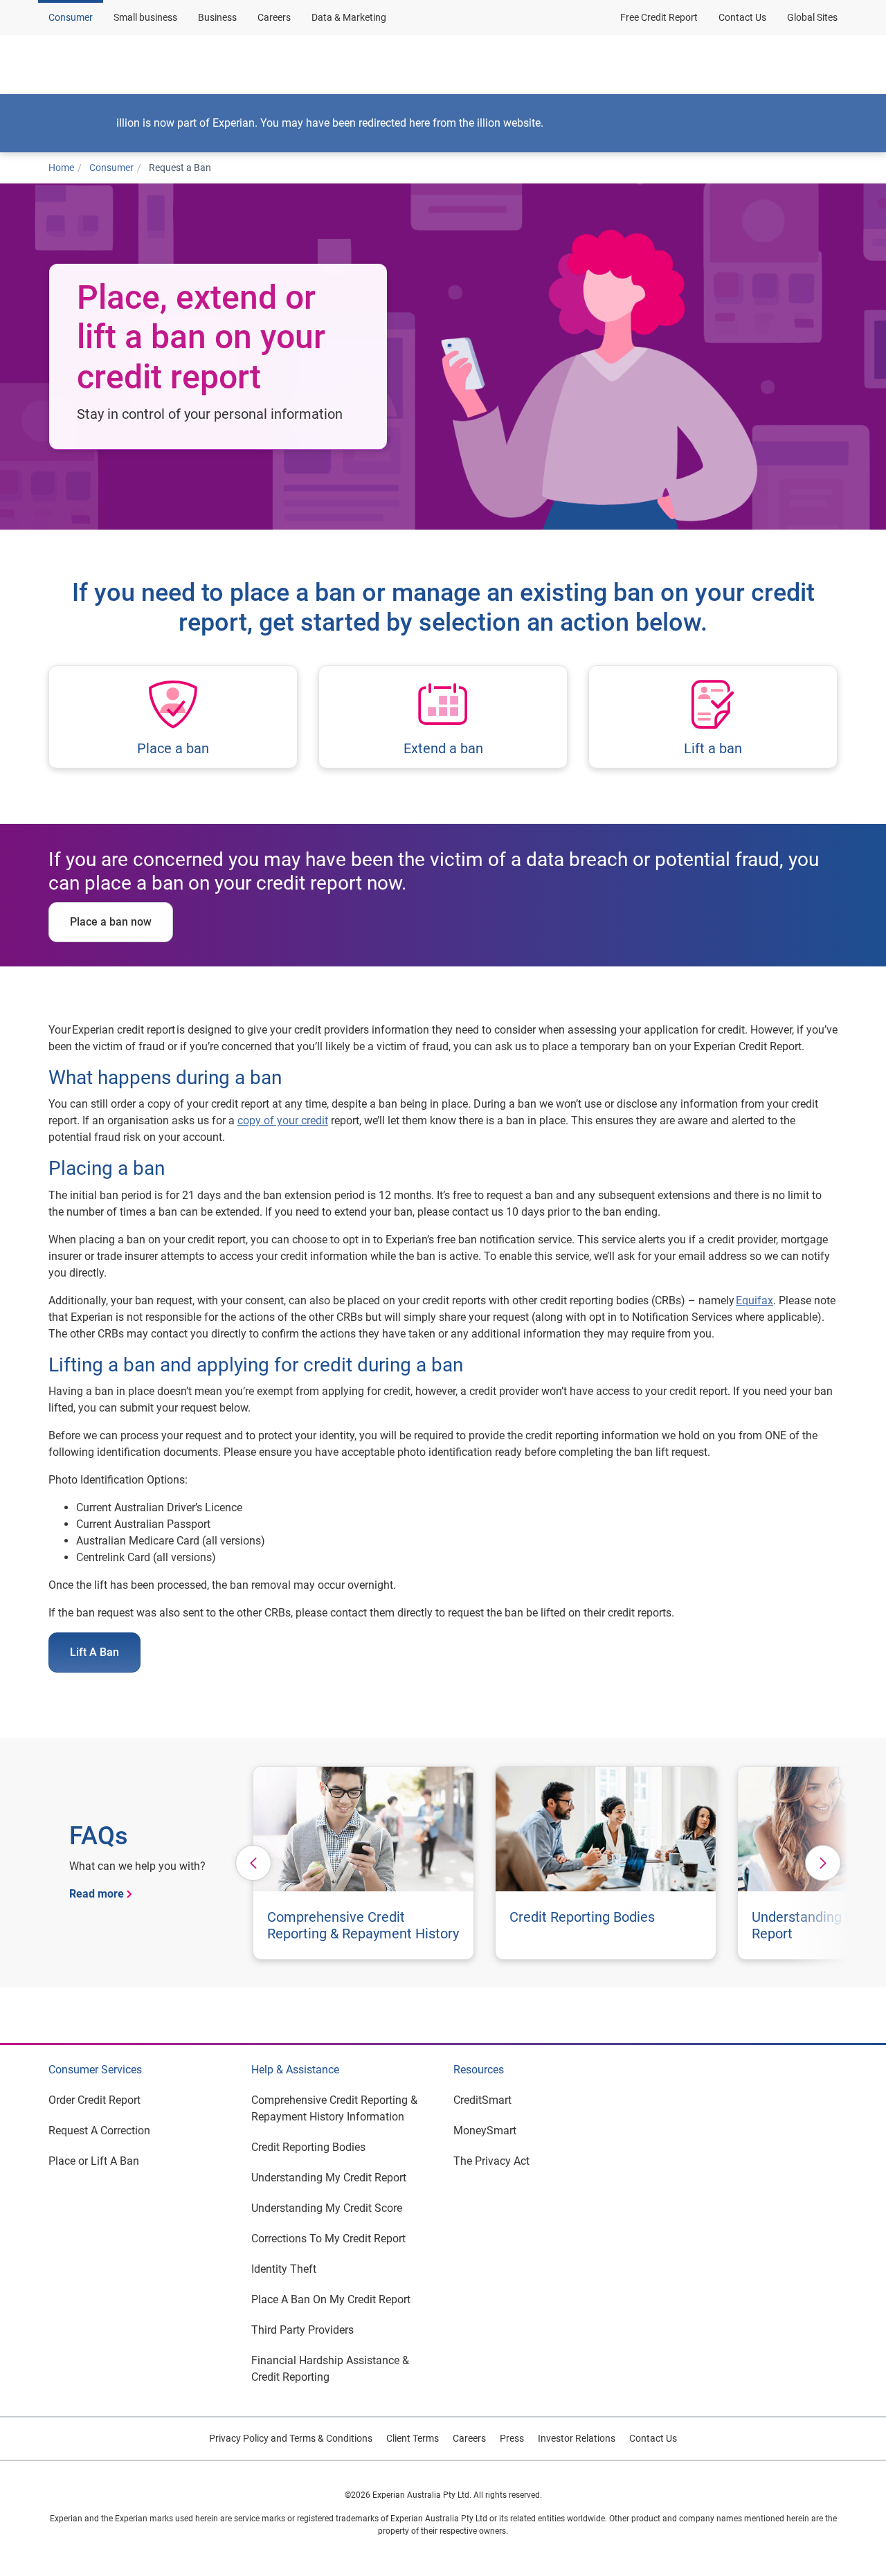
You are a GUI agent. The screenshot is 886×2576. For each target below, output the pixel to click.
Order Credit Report (94, 2100)
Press (512, 2438)
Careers (274, 17)
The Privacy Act (491, 2161)
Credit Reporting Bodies (308, 2147)
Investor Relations (577, 2438)
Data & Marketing (349, 17)
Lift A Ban (94, 1652)
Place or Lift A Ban (94, 2161)
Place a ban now (111, 922)
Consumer (71, 17)
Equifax (754, 1300)
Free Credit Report (659, 17)
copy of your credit (283, 1120)
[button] (234, 64)
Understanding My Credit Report (329, 2178)
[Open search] (824, 64)
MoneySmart (485, 2131)
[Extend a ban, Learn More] (443, 717)
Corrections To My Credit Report (328, 2239)
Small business (145, 17)
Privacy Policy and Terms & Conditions (291, 2438)
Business (217, 17)
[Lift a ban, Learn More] (713, 717)
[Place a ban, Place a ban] (173, 717)
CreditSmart (482, 2100)
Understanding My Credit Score (327, 2208)
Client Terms (413, 2438)
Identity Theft (284, 2269)
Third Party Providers (302, 2330)
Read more (97, 1894)
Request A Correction (99, 2131)
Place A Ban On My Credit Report (331, 2299)
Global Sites (812, 17)
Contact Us (742, 17)
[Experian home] (116, 64)
